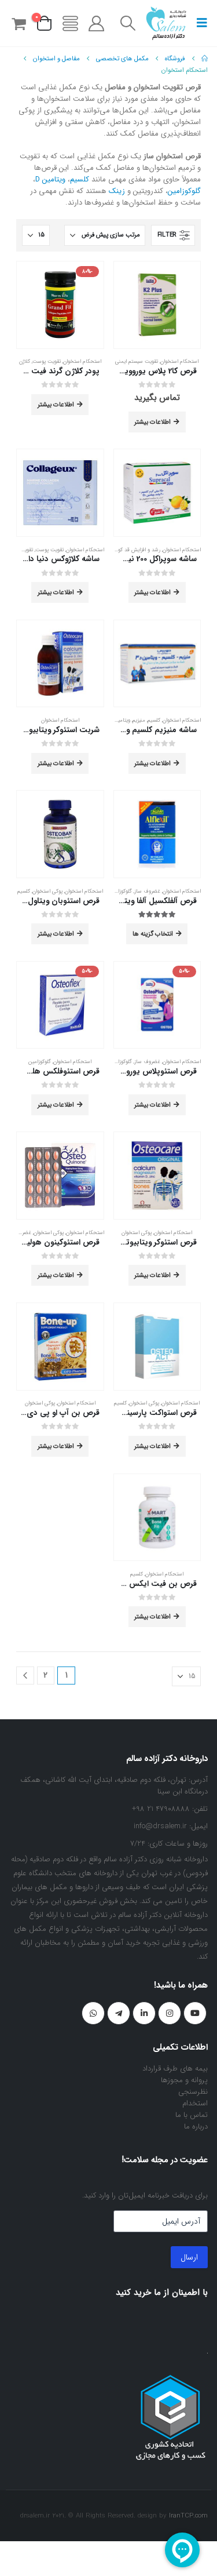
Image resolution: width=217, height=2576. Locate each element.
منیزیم (139, 720)
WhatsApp (93, 2013)
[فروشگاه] (70, 23)
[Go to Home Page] (205, 59)
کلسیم (80, 179)
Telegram (119, 2013)
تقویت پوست (47, 361)
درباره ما (196, 2126)
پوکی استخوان (47, 891)
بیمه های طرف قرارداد (175, 2069)
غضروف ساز (147, 891)
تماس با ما (192, 2115)
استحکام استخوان (179, 361)
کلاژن (25, 361)
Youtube (195, 2013)
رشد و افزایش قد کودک (135, 550)
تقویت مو (23, 550)
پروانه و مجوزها (184, 2080)
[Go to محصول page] (157, 305)
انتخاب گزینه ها (153, 934)
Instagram (170, 2013)
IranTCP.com (188, 2516)
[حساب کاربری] (97, 23)
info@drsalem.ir (160, 1826)
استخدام (195, 2103)
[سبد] (19, 23)
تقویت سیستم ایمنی (137, 361)
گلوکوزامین (184, 191)
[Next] (25, 1676)
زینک (117, 191)
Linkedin (144, 2013)
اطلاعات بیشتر (152, 422)
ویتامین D (50, 179)
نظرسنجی (193, 2092)
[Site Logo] (166, 23)
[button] (198, 23)
